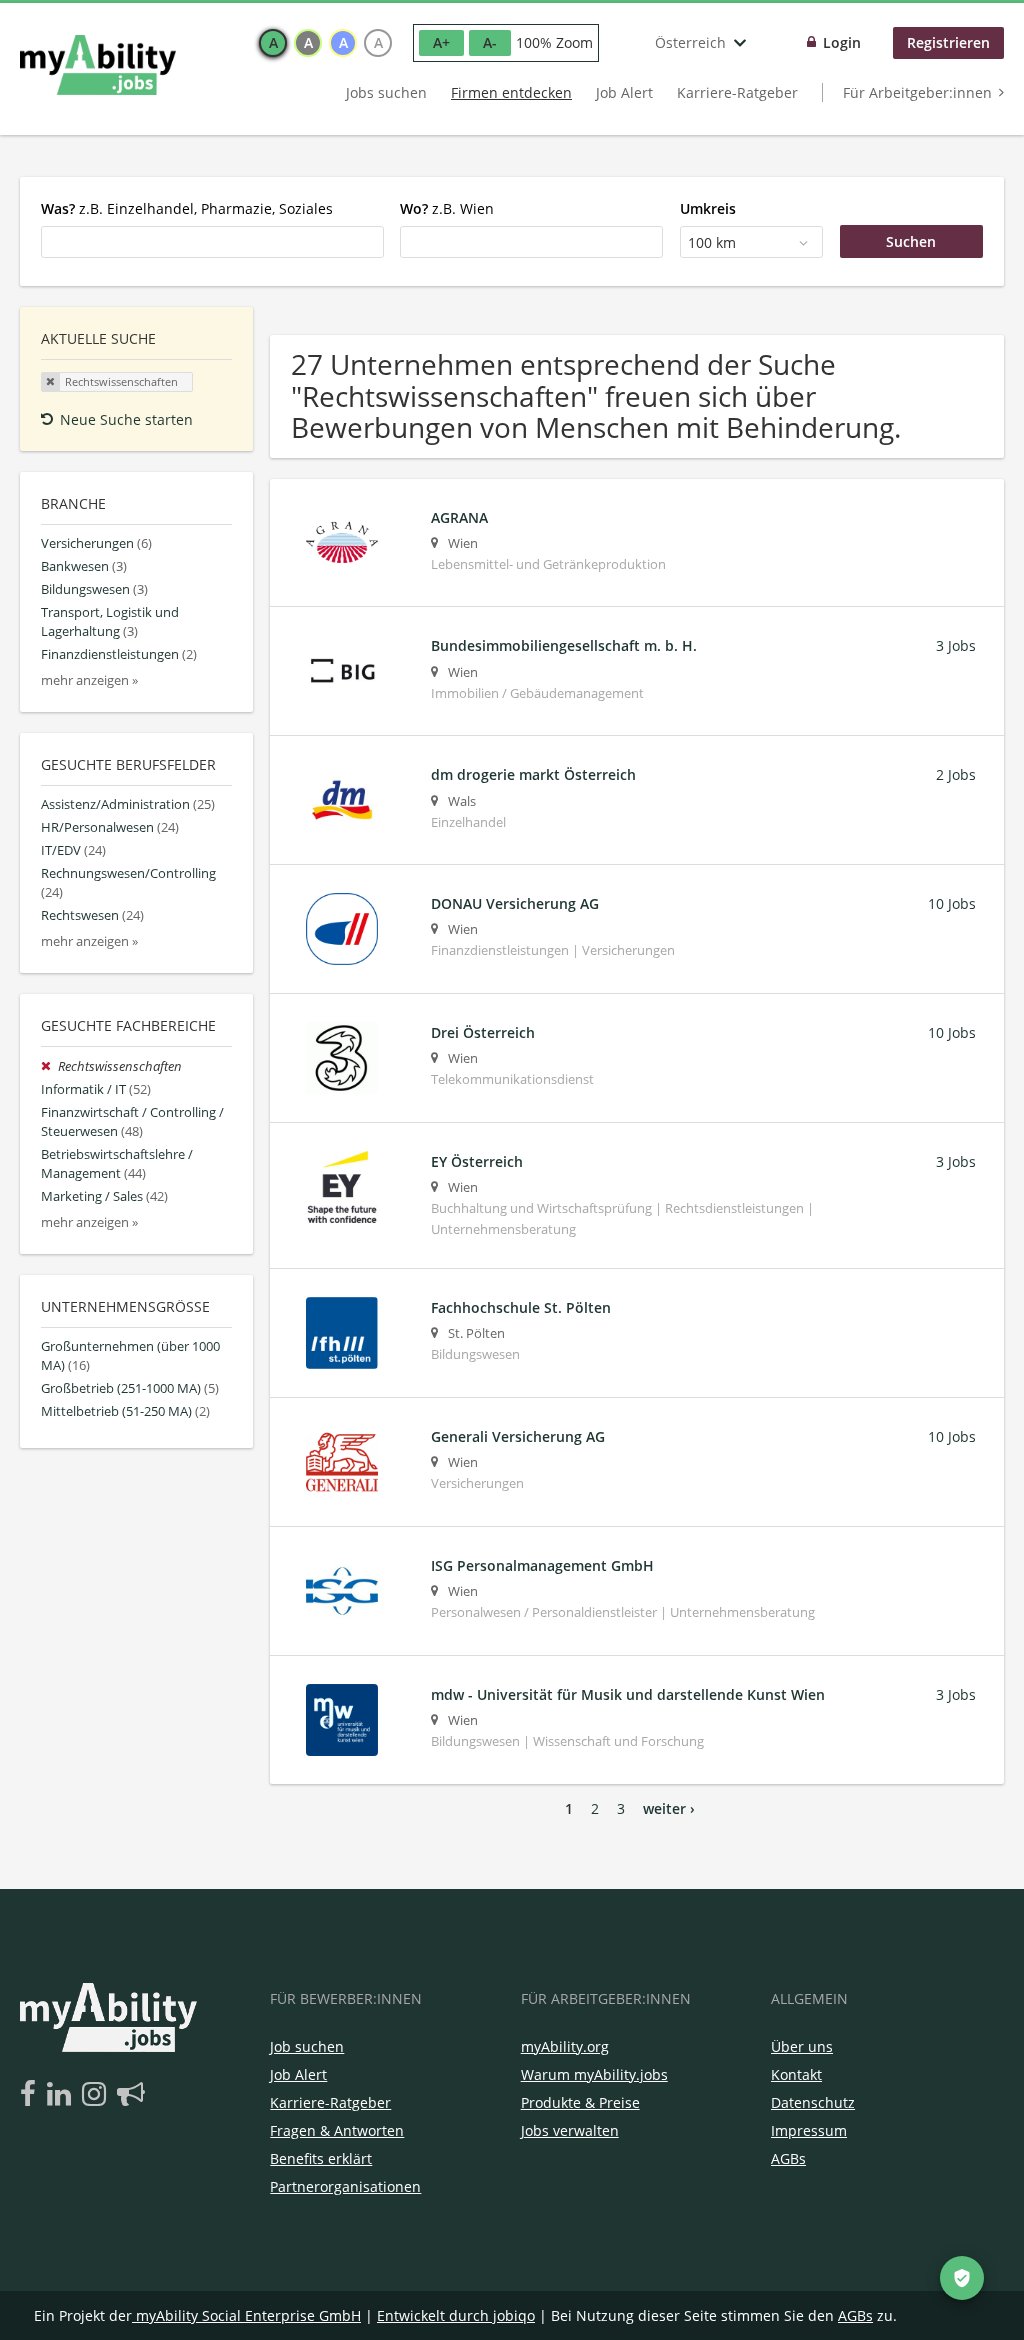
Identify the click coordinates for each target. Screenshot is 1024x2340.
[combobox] (212, 242)
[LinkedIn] (62, 2095)
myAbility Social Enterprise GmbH (248, 2315)
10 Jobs (952, 903)
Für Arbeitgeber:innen (917, 92)
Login (842, 42)
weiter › (669, 1808)
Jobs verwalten (570, 2130)
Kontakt (796, 2074)
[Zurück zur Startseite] (98, 65)
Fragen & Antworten (337, 2130)
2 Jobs (956, 774)
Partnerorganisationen (345, 2186)
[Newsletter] (131, 2095)
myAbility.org (565, 2046)
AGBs (788, 2158)
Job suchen (307, 2046)
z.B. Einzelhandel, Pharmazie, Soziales (187, 208)
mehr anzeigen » (89, 680)
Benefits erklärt (321, 2158)
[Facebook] (31, 2095)
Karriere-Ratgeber (737, 92)
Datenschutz (813, 2102)
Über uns (802, 2046)
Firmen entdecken (511, 92)
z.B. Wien (447, 208)
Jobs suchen (386, 92)
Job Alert (624, 92)
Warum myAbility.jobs (594, 2074)
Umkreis (708, 208)
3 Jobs (956, 645)
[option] (273, 43)
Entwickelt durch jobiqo (456, 2315)
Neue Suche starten (126, 419)
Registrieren (948, 42)
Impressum (809, 2130)
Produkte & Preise (580, 2102)
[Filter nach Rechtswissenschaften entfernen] (49, 1066)
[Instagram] (97, 2095)
